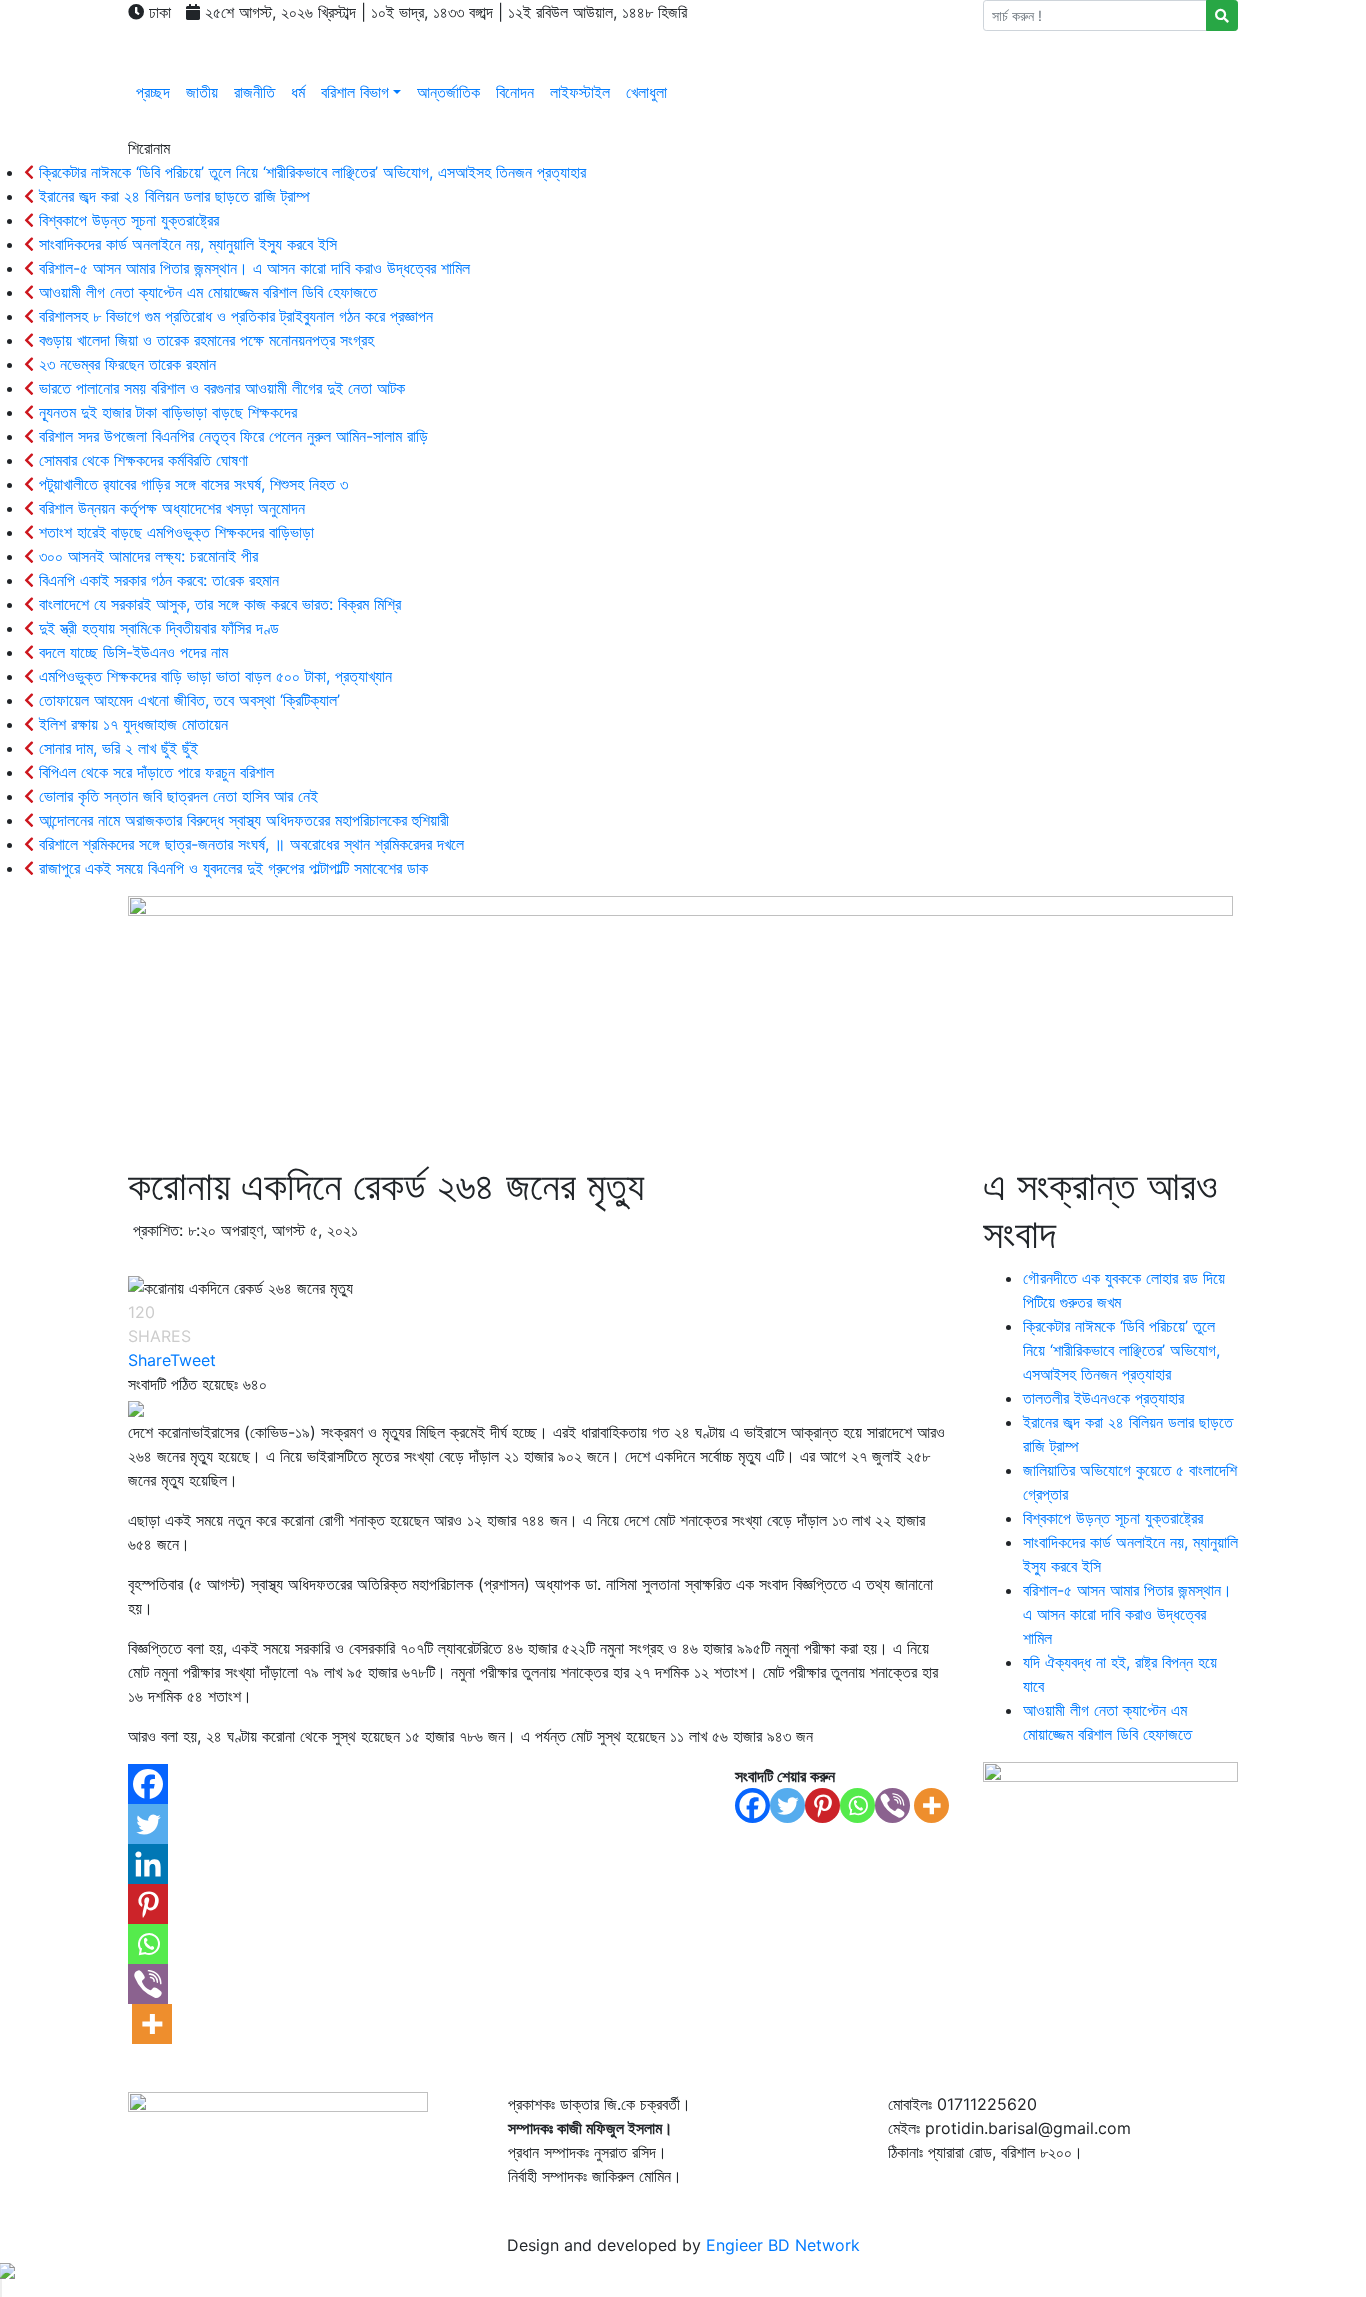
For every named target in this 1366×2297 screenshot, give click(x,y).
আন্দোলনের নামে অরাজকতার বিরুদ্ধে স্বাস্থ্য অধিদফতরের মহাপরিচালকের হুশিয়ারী (241, 820)
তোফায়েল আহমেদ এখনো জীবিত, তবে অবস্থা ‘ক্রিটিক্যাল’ (187, 700)
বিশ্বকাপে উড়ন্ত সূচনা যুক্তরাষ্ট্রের (126, 220)
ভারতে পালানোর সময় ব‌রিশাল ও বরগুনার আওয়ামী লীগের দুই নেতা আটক (219, 388)
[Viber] (892, 1805)
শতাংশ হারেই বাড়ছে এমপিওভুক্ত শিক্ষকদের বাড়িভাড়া (174, 532)
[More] (931, 1805)
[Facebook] (752, 1805)
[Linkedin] (148, 1864)
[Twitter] (787, 1805)
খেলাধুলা (646, 92)
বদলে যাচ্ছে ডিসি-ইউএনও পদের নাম (131, 652)
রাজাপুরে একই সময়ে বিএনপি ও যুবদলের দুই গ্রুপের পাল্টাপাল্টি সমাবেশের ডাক (231, 868)
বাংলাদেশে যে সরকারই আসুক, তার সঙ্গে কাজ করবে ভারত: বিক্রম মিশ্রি (217, 604)
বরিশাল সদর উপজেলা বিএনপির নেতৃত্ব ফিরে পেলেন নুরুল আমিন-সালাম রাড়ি (231, 436)
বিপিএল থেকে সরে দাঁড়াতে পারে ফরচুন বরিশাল (154, 772)
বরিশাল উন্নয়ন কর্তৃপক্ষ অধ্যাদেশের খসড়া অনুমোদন (169, 508)
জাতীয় (202, 92)
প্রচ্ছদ (153, 92)
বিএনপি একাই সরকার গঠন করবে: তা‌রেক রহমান (156, 580)
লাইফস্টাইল (580, 92)
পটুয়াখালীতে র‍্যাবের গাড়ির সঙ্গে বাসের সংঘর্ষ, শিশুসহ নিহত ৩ (191, 484)
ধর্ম (298, 92)
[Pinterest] (822, 1805)
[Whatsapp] (857, 1805)
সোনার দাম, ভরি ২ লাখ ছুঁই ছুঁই (116, 748)
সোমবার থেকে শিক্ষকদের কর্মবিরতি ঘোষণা (141, 460)
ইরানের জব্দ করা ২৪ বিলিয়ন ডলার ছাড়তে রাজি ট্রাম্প (172, 196)
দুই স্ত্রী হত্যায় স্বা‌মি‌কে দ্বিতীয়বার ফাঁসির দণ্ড (156, 628)
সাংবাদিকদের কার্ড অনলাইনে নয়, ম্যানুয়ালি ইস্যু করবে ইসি (185, 244)
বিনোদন (515, 92)
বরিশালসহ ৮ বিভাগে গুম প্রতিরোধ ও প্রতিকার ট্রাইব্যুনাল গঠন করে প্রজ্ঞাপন (233, 316)
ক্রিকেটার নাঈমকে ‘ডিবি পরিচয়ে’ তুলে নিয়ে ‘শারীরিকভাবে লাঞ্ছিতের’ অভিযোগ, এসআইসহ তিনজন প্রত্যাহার (310, 172)
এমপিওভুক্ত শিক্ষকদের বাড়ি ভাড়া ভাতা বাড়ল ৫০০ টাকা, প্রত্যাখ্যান (213, 676)
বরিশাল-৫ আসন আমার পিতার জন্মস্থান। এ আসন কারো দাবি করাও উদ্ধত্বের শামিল (252, 268)
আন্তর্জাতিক (448, 92)
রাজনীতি (254, 92)
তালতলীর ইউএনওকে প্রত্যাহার (1103, 1398)
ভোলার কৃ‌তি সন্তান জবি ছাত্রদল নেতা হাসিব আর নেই (176, 796)
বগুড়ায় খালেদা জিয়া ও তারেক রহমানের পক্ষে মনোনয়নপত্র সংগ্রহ (204, 340)
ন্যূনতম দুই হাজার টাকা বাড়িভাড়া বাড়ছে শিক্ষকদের (165, 412)
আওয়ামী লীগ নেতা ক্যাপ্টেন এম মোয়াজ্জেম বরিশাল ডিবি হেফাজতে (205, 292)
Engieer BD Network (783, 2245)
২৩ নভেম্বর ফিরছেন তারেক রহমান (125, 364)
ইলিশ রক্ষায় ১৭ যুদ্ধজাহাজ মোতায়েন (131, 724)
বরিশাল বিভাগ (355, 92)
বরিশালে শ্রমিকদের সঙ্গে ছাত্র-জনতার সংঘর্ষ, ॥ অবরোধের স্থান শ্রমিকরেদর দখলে (249, 844)
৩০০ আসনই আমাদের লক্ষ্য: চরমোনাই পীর (146, 556)
